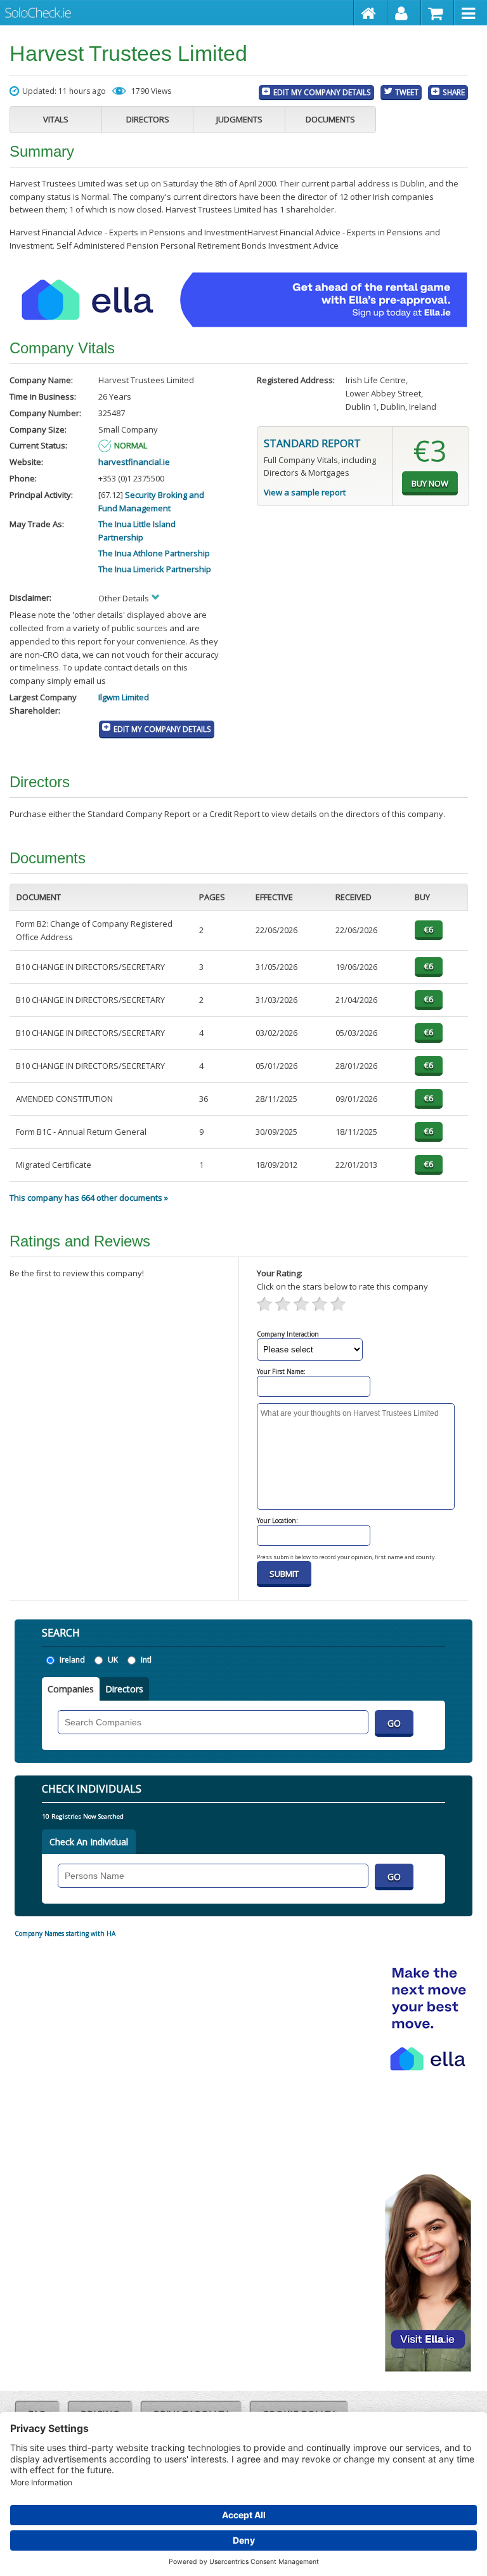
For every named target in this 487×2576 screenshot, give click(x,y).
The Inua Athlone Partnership (154, 553)
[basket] (438, 13)
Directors (148, 119)
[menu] (471, 13)
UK (113, 1660)
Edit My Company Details (322, 92)
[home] (371, 13)
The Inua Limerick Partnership (155, 569)
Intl (146, 1660)
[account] (404, 13)
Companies (71, 1689)
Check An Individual (89, 1842)
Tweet (407, 92)
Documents (330, 119)
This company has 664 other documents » (89, 1198)
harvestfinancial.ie (134, 462)
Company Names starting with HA (65, 1933)
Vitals (56, 119)
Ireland (72, 1660)
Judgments (239, 119)
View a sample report (305, 492)
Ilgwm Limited (124, 697)
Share (454, 92)
